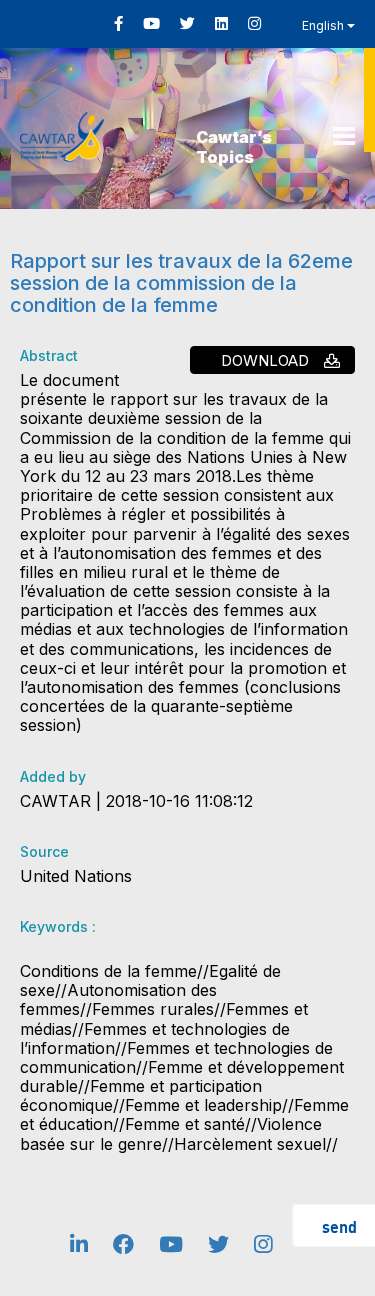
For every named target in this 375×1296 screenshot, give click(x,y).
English (324, 25)
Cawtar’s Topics (234, 147)
